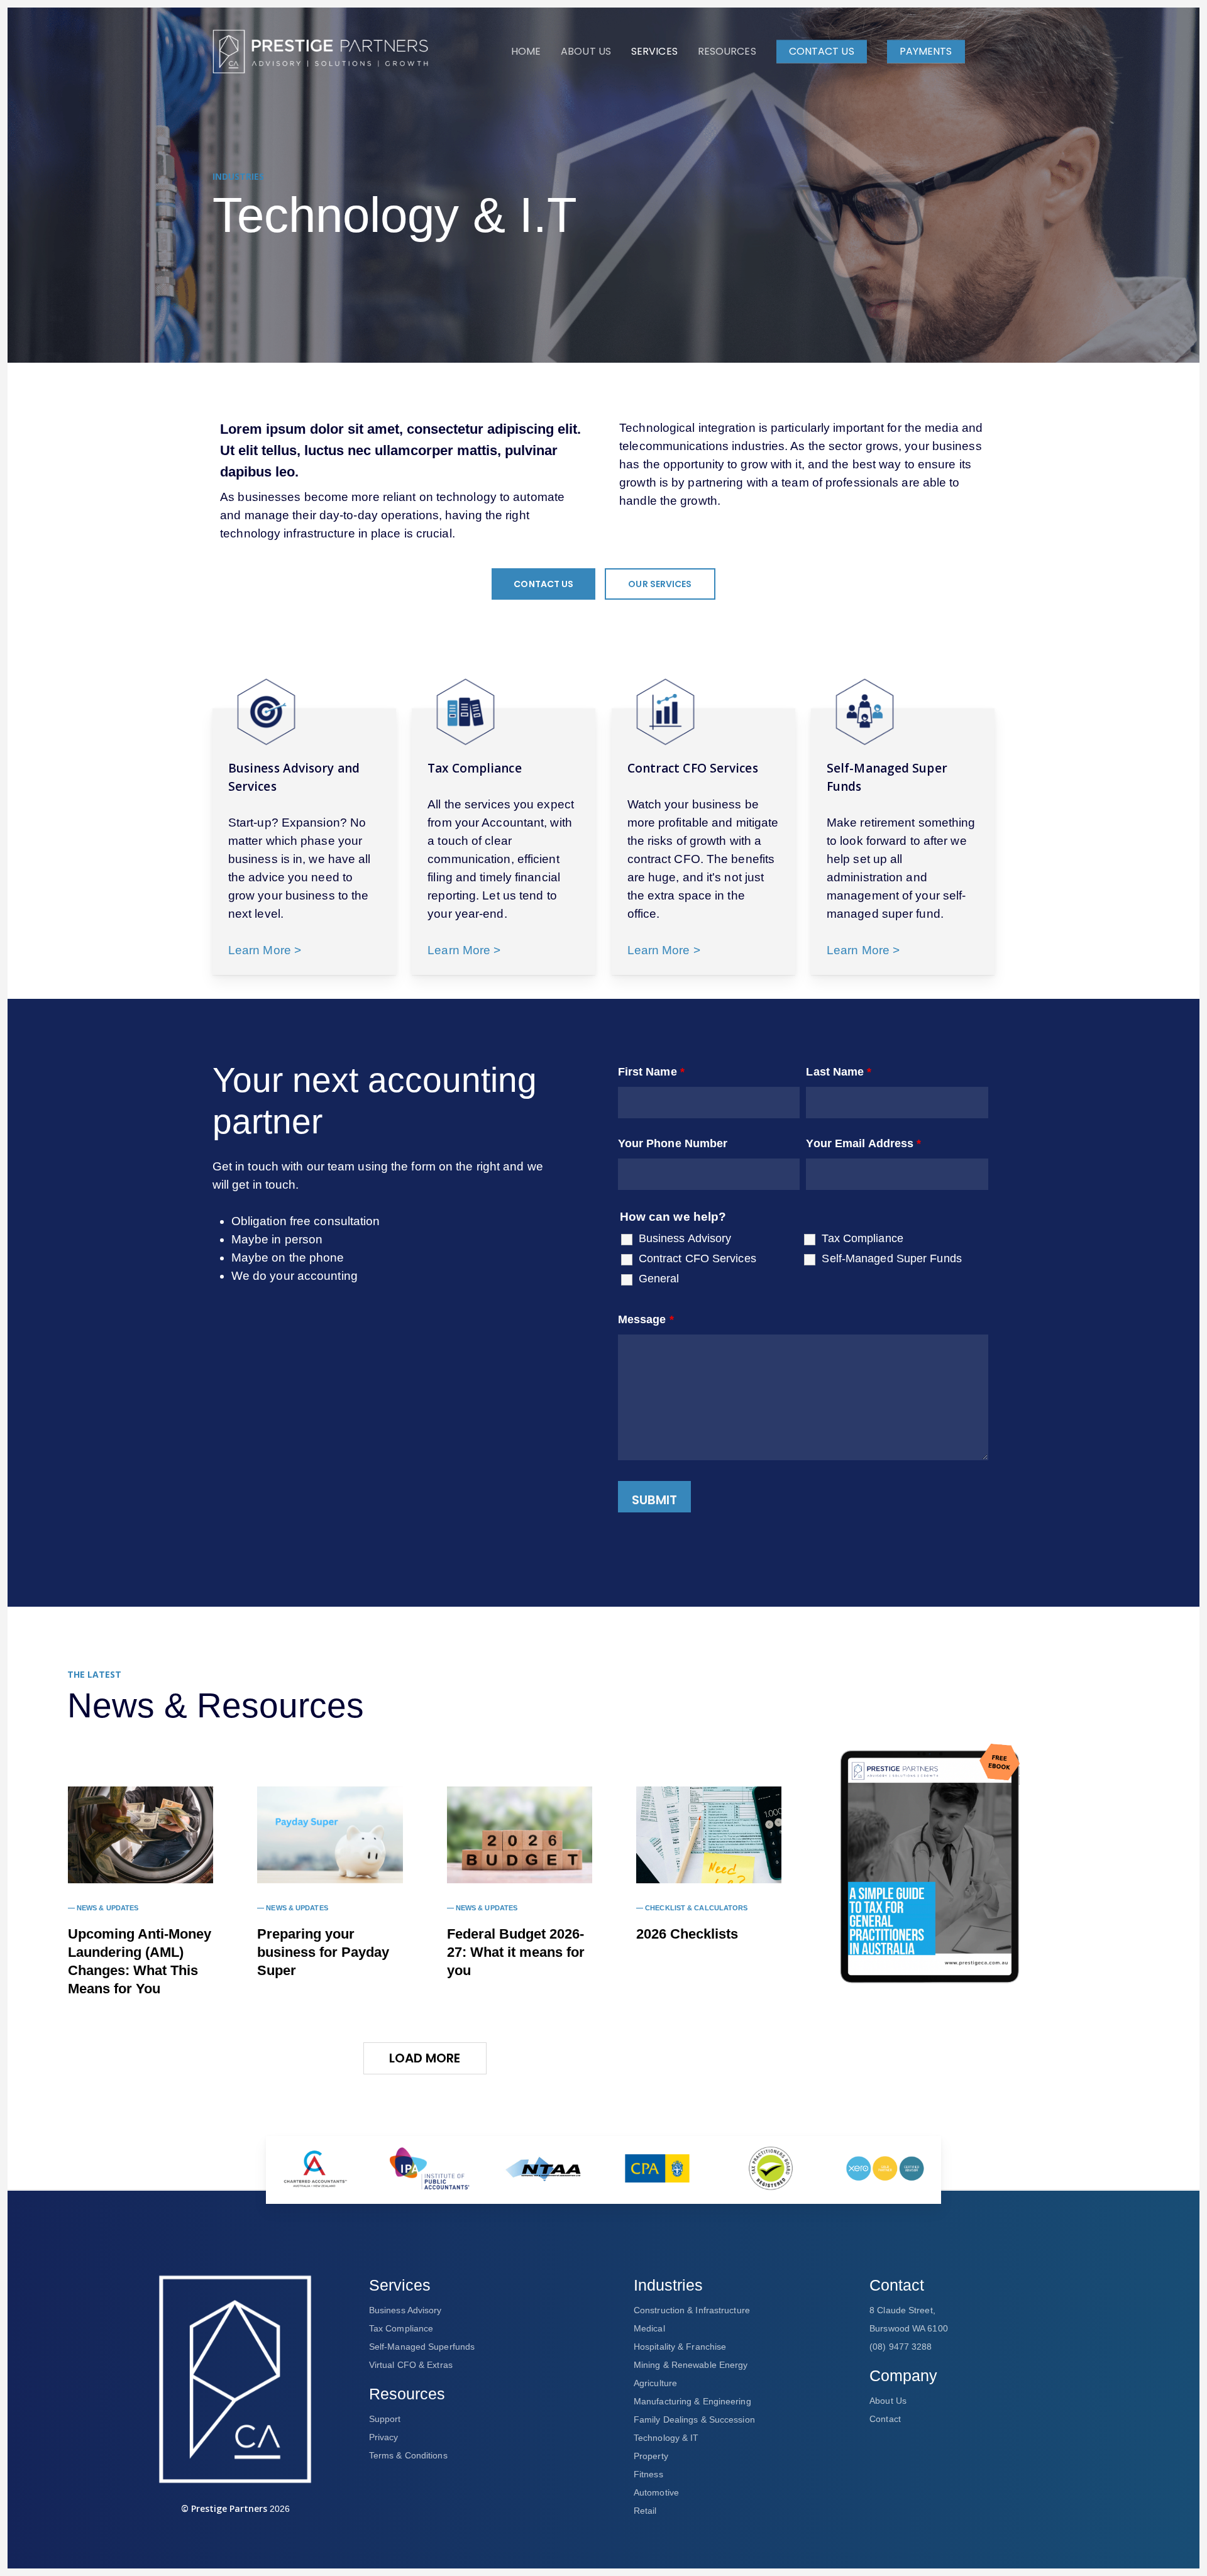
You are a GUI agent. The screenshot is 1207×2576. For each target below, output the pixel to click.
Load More (425, 2058)
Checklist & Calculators (696, 1908)
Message (646, 1319)
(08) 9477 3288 (901, 2347)
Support (385, 2419)
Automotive (656, 2492)
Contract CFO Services (697, 1258)
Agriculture (655, 2383)
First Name (651, 1072)
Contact (885, 2419)
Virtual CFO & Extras (411, 2365)
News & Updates (107, 1908)
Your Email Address (863, 1143)
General (659, 1279)
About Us (888, 2401)
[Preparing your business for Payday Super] (330, 1835)
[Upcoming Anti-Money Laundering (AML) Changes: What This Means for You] (141, 1835)
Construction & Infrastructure (692, 2310)
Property (651, 2456)
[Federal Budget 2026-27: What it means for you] (520, 1835)
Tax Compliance (862, 1238)
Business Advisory (685, 1238)
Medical (649, 2328)
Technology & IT (666, 2438)
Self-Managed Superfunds (422, 2347)
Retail (645, 2511)
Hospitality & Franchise (680, 2347)
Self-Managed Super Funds (891, 1258)
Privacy (384, 2437)
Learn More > (265, 950)
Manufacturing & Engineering (692, 2401)
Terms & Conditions (408, 2455)
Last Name (839, 1072)
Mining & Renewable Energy (691, 2365)
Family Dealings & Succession (694, 2419)
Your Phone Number (673, 1143)
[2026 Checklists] (709, 1835)
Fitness (648, 2474)
